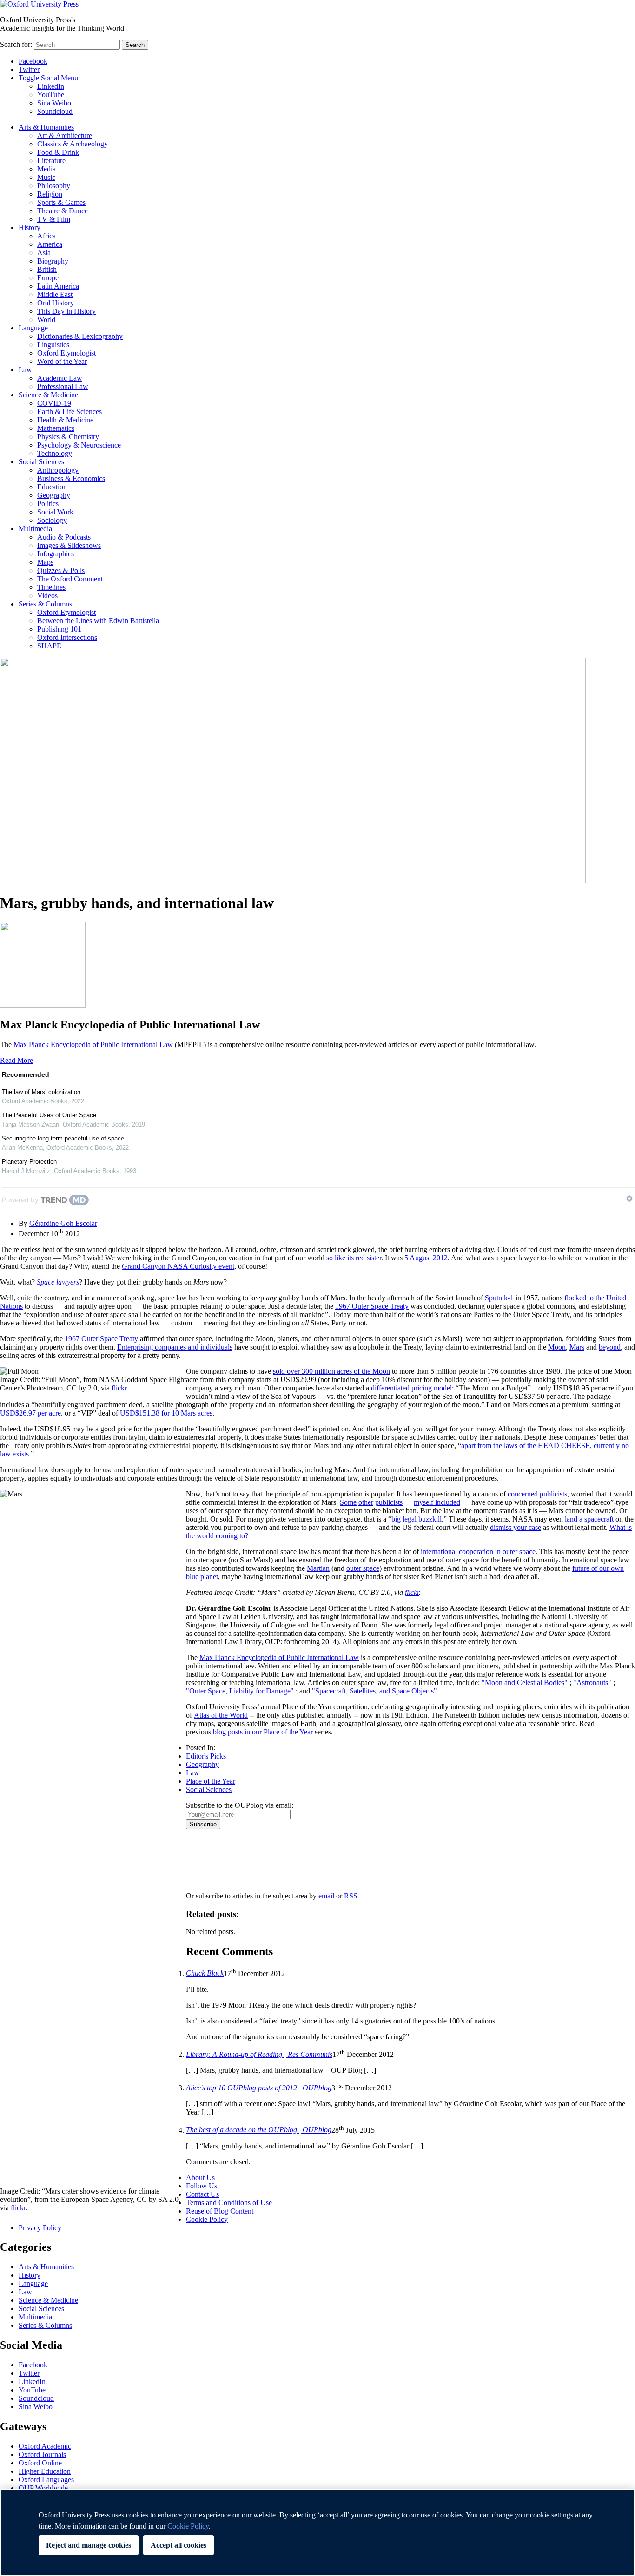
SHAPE (49, 646)
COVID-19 (54, 403)
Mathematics (56, 428)
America (50, 244)
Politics (48, 504)
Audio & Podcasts (64, 537)
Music (46, 177)
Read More (17, 1060)
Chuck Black (205, 1973)
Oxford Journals (42, 2454)
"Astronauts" (592, 1683)
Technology (55, 453)
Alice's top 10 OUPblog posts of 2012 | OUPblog (259, 2088)
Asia (44, 253)
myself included (437, 1502)
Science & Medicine (48, 395)
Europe (48, 278)
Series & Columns (45, 604)
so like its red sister (354, 1258)
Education (52, 487)
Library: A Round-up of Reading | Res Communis (259, 2054)
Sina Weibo (54, 103)
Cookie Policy (207, 2219)
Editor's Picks (206, 1756)
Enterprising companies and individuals (175, 1347)
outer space (363, 1568)
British (47, 269)
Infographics (56, 554)
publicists (389, 1502)
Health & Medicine (65, 420)
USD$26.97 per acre (30, 1413)
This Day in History (66, 311)
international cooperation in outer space (478, 1552)
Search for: (16, 44)
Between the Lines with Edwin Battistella (98, 621)
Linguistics (53, 345)
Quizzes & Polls (61, 570)
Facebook (33, 61)
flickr (119, 1388)
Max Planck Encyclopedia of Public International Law (93, 1044)
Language (33, 328)
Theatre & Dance (63, 211)
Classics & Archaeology (73, 144)
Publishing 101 (59, 629)
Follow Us (202, 2186)
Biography (53, 261)
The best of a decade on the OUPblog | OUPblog (259, 2130)
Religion (50, 194)
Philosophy (54, 186)
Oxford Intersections (67, 637)
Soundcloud (55, 111)
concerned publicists (537, 1494)
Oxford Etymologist (66, 353)
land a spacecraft (589, 1519)
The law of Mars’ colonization (41, 1092)
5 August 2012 (426, 1258)
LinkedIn (51, 86)
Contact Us (202, 2194)
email (326, 1896)
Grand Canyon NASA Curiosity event (178, 1266)
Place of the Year (211, 1781)
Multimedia (35, 529)
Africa (46, 236)
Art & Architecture (65, 135)
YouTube (51, 95)
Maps (45, 562)
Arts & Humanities (46, 127)
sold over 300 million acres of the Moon (331, 1371)
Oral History (56, 303)
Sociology (52, 520)
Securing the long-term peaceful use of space (63, 1138)
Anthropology (58, 470)
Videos (47, 596)
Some (348, 1502)
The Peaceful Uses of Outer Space (49, 1115)
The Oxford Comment (70, 579)
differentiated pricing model (411, 1388)
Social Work (55, 512)
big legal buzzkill (417, 1519)
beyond (610, 1347)
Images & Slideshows (69, 545)
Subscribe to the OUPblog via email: (240, 1805)
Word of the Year (62, 361)
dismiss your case (516, 1527)
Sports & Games (61, 202)
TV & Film (54, 219)
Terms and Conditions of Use (229, 2203)
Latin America (58, 286)
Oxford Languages (46, 2480)
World (46, 320)
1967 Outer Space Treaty (372, 1306)
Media (46, 169)
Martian (318, 1568)
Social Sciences (41, 462)
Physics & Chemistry (68, 437)
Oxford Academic (45, 2446)
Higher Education (45, 2471)
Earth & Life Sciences (69, 412)
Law (25, 370)
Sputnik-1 (499, 1298)
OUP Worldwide (43, 2488)
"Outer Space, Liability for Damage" (240, 1691)
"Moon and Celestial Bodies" (525, 1683)
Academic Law (60, 378)
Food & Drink (58, 152)
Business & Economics (71, 478)
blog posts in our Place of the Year (263, 1732)
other (366, 1502)
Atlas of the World (221, 1715)
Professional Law (63, 386)
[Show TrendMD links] (629, 1199)
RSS (351, 1896)
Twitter (29, 69)
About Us (200, 2177)
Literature (51, 161)
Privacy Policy (212, 1861)
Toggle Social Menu (48, 78)
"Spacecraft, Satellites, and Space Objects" (374, 1691)
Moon (557, 1347)
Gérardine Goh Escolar (63, 1223)
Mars (577, 1347)
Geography (54, 495)
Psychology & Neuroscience (79, 445)
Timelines (51, 587)
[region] (317, 2532)
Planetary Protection (29, 1162)
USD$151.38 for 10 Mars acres (166, 1413)
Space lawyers (58, 1282)
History (30, 227)
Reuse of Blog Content (220, 2211)
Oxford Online (40, 2463)
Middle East (55, 294)
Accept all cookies (179, 2545)
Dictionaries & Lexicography (80, 336)
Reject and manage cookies (89, 2545)
